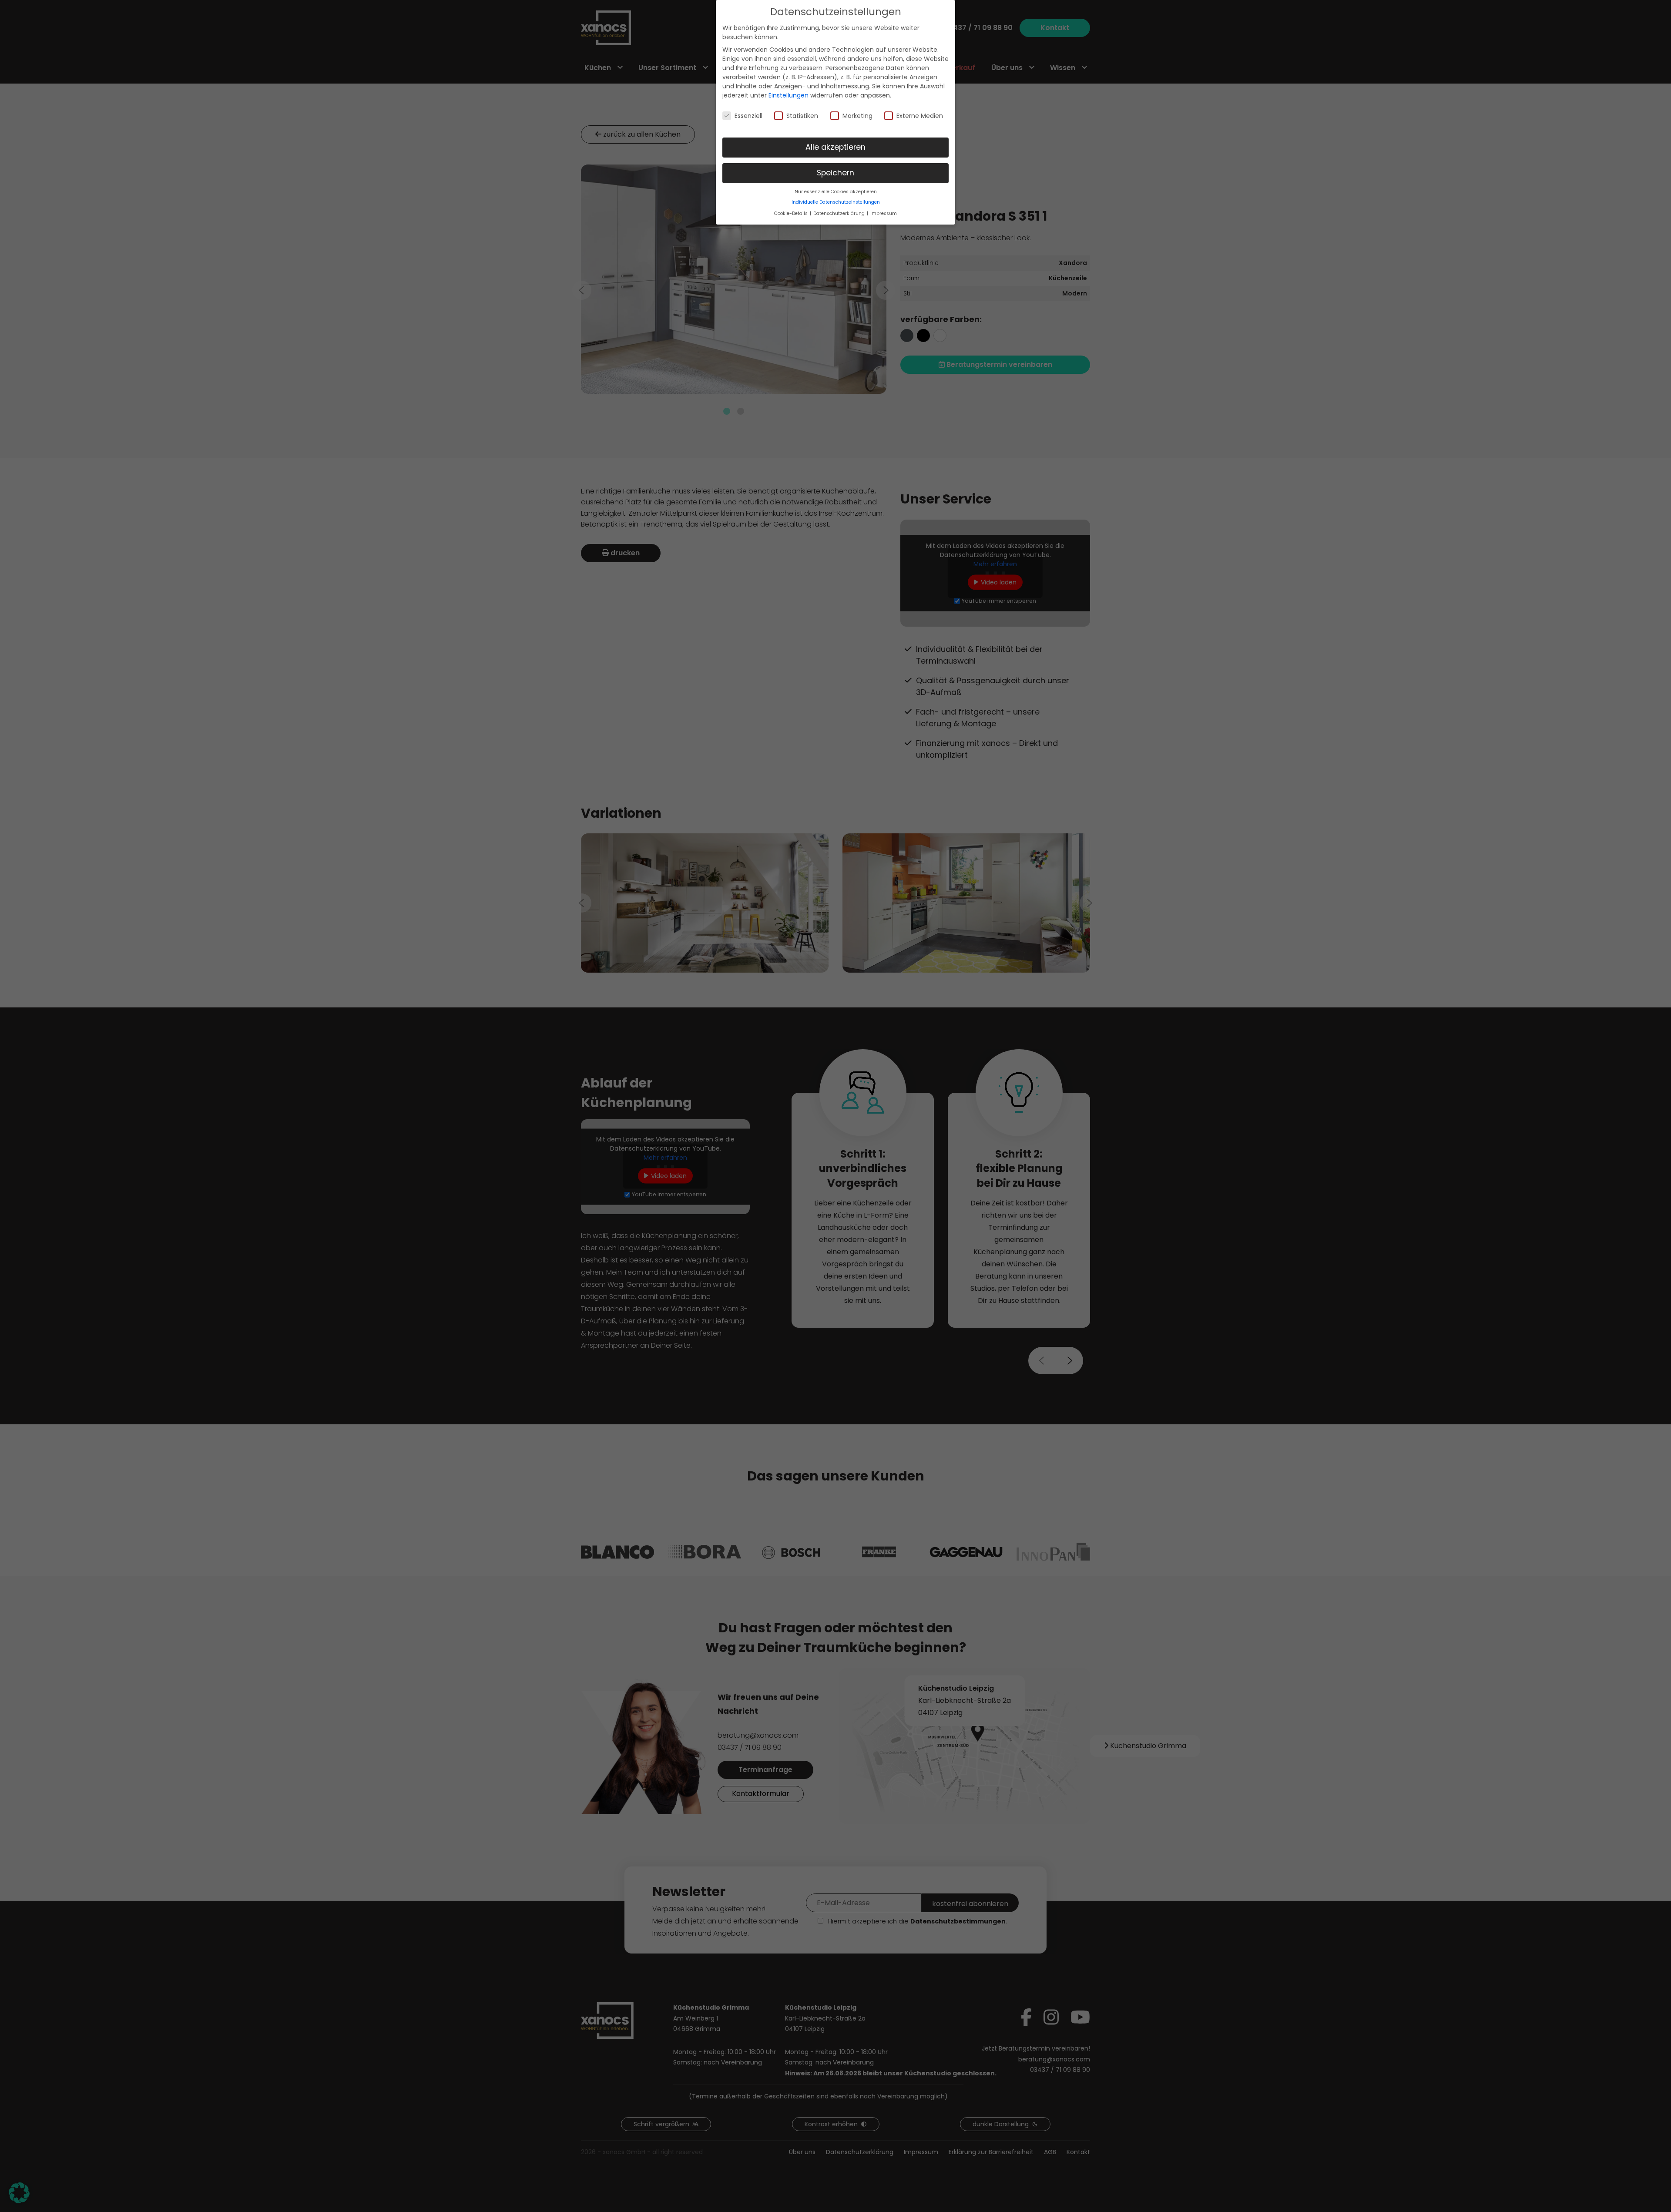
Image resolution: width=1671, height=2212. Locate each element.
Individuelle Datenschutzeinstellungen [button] (836, 202)
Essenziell (748, 116)
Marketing (857, 116)
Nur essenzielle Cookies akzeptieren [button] (836, 192)
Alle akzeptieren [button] (835, 147)
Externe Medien (920, 116)
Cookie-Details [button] (792, 213)
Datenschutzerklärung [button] (840, 213)
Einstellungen (789, 95)
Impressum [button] (884, 213)
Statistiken (802, 116)
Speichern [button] (835, 173)
